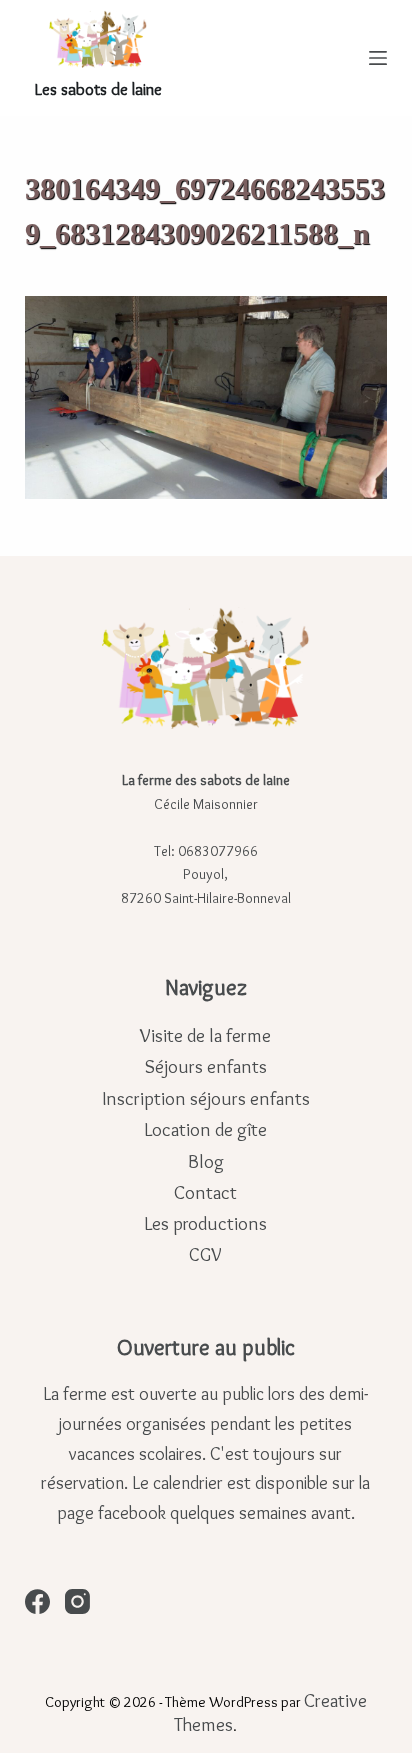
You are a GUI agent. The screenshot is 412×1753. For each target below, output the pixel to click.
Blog (206, 1161)
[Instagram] (77, 1601)
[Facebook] (37, 1601)
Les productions (205, 1223)
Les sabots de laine (98, 89)
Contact (205, 1192)
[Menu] (378, 58)
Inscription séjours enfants (206, 1098)
